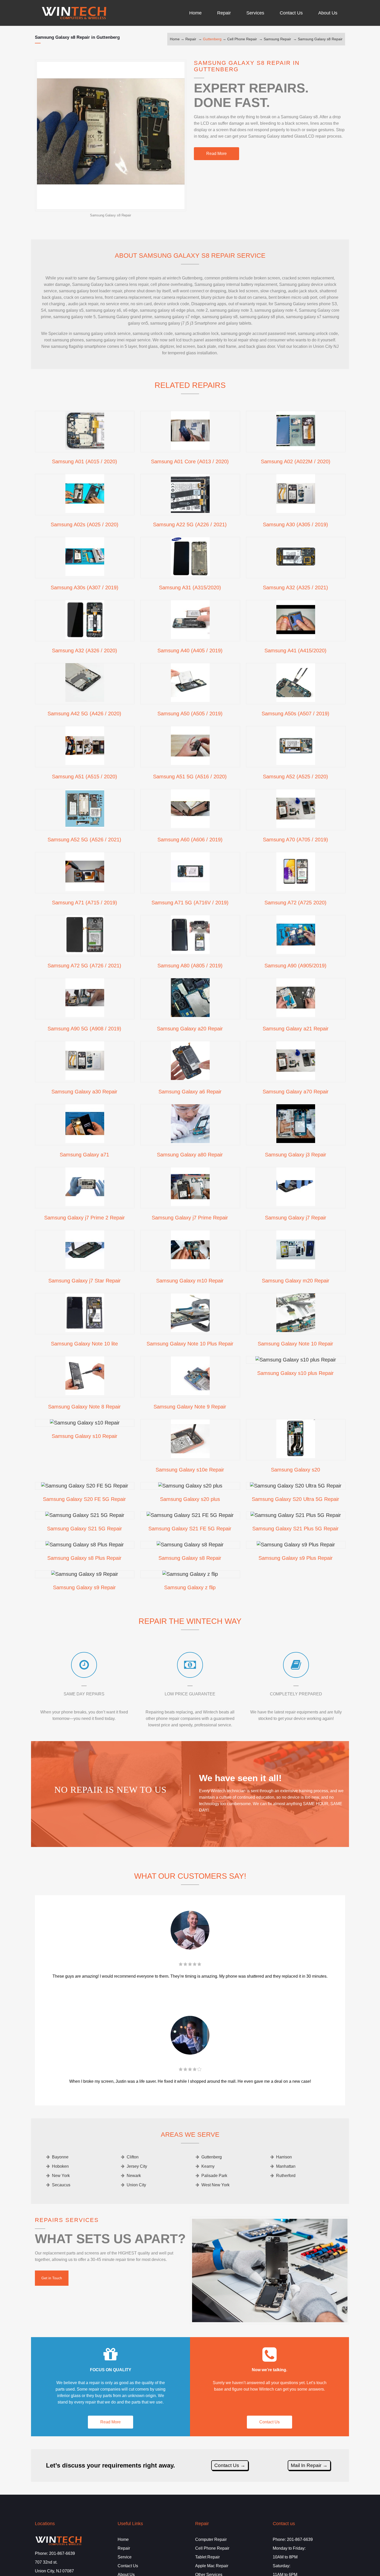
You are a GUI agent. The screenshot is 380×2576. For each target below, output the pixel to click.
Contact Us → (230, 2465)
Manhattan (286, 2166)
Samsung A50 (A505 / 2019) (190, 714)
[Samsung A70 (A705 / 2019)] (296, 826)
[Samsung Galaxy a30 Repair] (85, 1078)
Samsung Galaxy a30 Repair (84, 1092)
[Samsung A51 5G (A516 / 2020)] (190, 763)
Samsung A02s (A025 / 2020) (85, 524)
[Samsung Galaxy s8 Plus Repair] (85, 1545)
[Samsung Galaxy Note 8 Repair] (85, 1393)
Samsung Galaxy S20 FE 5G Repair (84, 1499)
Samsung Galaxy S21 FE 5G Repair (190, 1529)
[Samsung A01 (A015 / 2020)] (85, 448)
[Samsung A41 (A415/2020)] (296, 637)
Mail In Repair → (309, 2465)
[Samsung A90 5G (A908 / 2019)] (85, 1015)
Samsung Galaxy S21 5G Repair (85, 1529)
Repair (191, 39)
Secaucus (61, 2185)
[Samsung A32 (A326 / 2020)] (85, 637)
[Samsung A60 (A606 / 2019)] (190, 826)
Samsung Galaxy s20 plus (190, 1499)
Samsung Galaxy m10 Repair (190, 1281)
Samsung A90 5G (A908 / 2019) (84, 1029)
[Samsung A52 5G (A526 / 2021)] (85, 826)
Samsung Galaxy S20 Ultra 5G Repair (295, 1499)
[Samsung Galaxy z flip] (190, 1574)
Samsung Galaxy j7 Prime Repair (190, 1218)
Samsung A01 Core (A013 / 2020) (190, 461)
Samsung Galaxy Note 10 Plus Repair (190, 1344)
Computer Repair (211, 2539)
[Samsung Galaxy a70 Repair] (296, 1078)
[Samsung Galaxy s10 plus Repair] (296, 1360)
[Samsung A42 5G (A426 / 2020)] (85, 700)
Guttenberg (212, 39)
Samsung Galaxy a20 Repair (190, 1029)
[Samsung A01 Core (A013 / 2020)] (190, 448)
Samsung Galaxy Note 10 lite (84, 1344)
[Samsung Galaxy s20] (296, 1456)
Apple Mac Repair (212, 2566)
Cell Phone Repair (242, 39)
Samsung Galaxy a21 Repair (296, 1029)
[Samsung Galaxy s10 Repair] (85, 1423)
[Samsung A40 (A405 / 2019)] (190, 637)
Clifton (133, 2157)
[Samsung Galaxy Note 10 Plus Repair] (190, 1330)
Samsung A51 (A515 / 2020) (85, 777)
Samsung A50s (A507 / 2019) (295, 714)
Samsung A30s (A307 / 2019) (85, 588)
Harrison (284, 2157)
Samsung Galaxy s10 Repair (85, 1436)
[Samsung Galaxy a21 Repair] (296, 1015)
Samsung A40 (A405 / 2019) (190, 651)
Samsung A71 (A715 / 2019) (85, 903)
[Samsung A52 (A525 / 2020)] (296, 763)
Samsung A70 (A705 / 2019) (295, 840)
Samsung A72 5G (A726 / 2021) (84, 966)
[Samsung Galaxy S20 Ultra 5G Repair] (296, 1486)
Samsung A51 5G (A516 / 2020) (190, 777)
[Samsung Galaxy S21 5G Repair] (85, 1515)
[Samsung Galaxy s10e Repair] (190, 1456)
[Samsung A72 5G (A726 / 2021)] (85, 952)
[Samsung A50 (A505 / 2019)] (190, 700)
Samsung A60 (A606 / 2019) (190, 840)
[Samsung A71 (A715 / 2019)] (85, 889)
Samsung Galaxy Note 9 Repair (190, 1407)
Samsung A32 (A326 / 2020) (85, 651)
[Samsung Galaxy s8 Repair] (190, 1545)
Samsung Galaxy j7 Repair (296, 1218)
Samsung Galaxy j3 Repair (296, 1155)
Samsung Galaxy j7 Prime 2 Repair (85, 1218)
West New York (215, 2185)
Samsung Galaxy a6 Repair (190, 1092)
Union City (136, 2185)
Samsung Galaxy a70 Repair (296, 1092)
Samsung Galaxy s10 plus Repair (295, 1373)
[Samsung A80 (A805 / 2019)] (190, 952)
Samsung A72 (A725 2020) (295, 903)
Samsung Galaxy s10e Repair (190, 1470)
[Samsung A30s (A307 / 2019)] (85, 574)
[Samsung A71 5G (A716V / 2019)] (190, 889)
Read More (216, 154)
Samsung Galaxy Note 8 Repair (84, 1407)
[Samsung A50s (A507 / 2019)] (296, 700)
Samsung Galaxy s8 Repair (320, 39)
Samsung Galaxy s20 (295, 1470)
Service (125, 2557)
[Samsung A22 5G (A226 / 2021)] (190, 511)
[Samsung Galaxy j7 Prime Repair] (190, 1204)
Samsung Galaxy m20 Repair (296, 1281)
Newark (134, 2176)
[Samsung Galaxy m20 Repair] (296, 1267)
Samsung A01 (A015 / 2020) (85, 461)
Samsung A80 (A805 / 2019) (190, 966)
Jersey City (137, 2166)
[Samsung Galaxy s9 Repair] (85, 1574)
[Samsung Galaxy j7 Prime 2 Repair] (85, 1204)
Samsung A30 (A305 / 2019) (295, 524)
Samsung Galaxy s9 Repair (84, 1587)
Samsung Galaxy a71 (84, 1155)
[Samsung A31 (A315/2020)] (190, 574)
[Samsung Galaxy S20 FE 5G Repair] (85, 1486)
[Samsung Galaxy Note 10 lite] (85, 1330)
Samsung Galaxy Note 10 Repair (295, 1344)
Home (175, 39)
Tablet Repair (207, 2557)
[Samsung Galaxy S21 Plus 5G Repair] (296, 1515)
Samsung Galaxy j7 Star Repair (85, 1281)
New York (61, 2176)
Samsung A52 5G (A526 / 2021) (84, 840)
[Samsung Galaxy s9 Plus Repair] (296, 1545)
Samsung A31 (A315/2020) (190, 588)
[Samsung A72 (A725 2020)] (296, 889)
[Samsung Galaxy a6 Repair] (190, 1078)
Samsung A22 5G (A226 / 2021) (190, 524)
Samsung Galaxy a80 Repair (190, 1155)
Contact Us (269, 2422)
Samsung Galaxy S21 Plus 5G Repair (295, 1529)
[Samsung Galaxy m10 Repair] (190, 1267)
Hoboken (60, 2166)
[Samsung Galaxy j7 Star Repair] (85, 1267)
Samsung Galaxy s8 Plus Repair (84, 1558)
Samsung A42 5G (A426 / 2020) (84, 714)
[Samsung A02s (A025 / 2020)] (85, 511)
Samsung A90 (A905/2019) (295, 966)
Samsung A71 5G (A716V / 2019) (190, 903)
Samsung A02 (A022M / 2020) (296, 461)
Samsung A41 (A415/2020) (295, 651)
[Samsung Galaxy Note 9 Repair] (190, 1393)
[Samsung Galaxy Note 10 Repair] (296, 1330)
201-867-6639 (62, 2553)
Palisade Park (214, 2176)
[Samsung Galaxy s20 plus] (190, 1486)
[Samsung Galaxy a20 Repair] (190, 1015)
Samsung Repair (277, 39)
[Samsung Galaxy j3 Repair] (296, 1141)
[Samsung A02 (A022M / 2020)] (296, 448)
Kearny (208, 2166)
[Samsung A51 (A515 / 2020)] (85, 763)
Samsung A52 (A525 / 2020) (295, 777)
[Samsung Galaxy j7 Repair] (296, 1204)
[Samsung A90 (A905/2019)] (296, 952)
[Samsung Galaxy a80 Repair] (190, 1141)
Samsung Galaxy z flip (190, 1587)
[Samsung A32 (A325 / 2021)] (296, 574)
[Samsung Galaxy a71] (85, 1141)
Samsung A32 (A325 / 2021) (295, 588)
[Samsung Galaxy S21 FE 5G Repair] (190, 1515)
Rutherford (286, 2176)
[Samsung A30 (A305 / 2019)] (296, 511)
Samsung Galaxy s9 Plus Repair (296, 1558)
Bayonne (60, 2157)
